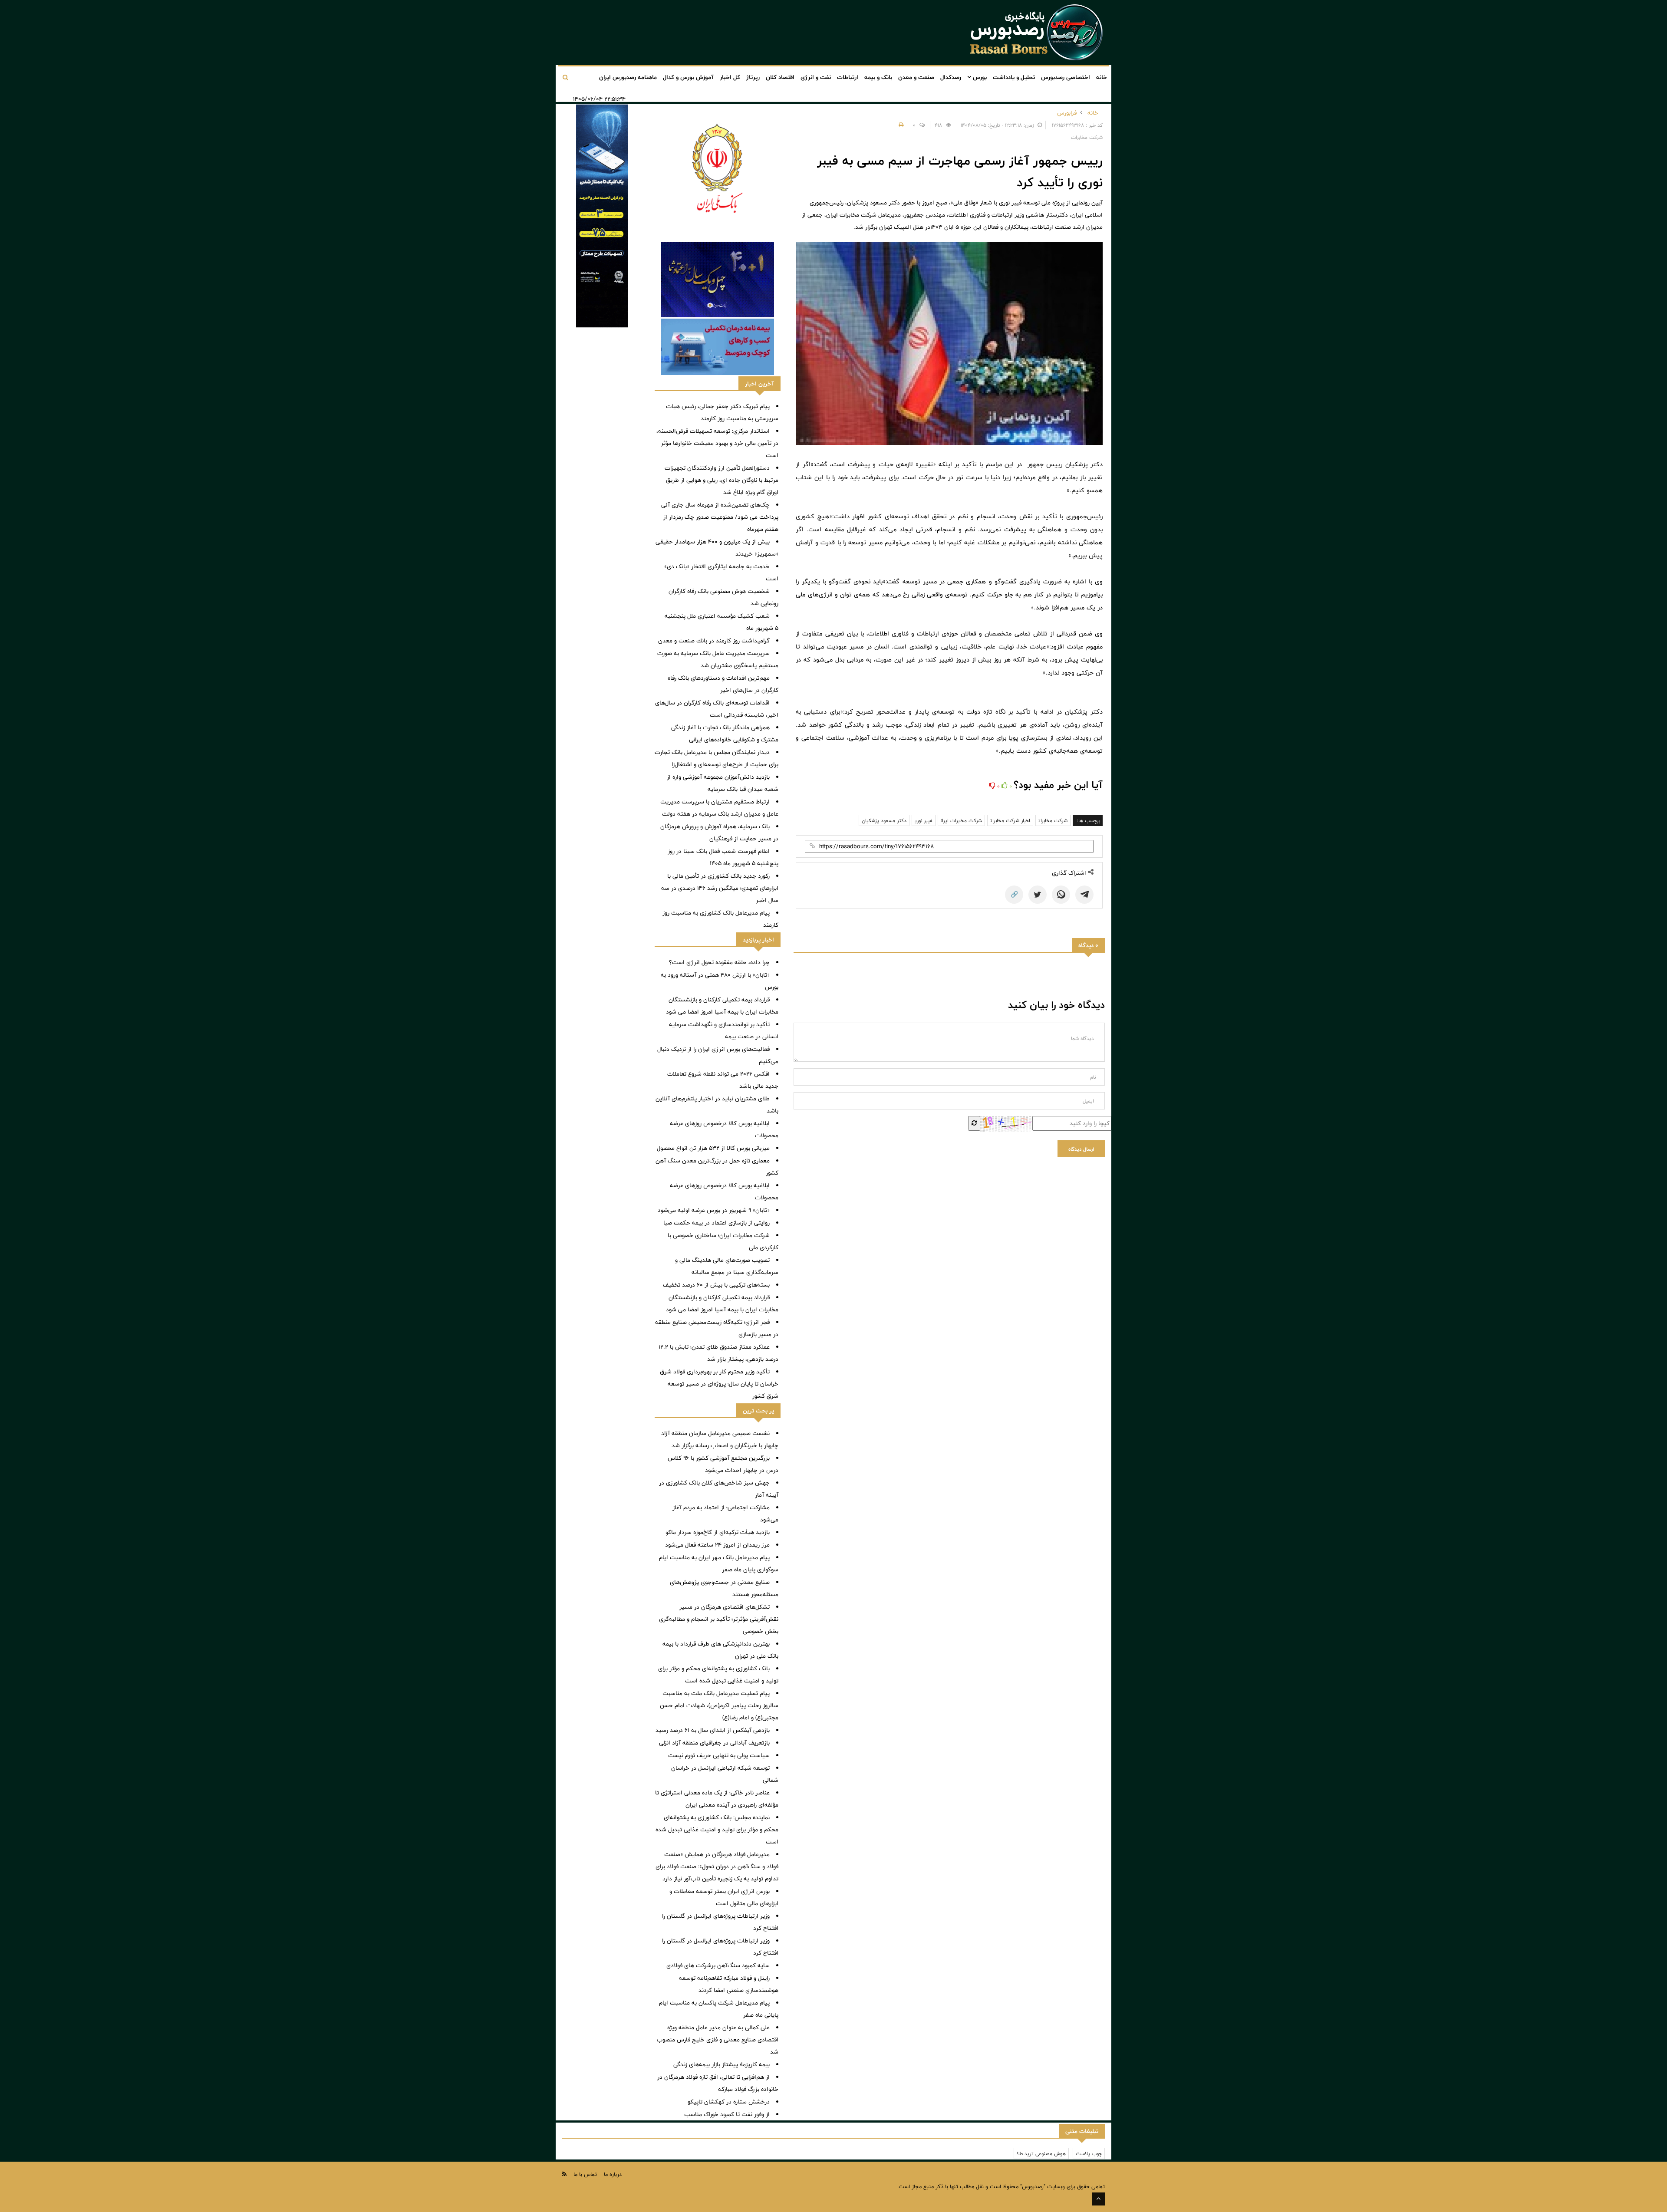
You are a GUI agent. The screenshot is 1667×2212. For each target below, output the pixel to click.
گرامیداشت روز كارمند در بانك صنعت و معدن (714, 641)
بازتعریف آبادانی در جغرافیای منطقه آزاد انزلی (714, 1743)
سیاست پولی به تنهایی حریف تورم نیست (719, 1755)
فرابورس (1067, 113)
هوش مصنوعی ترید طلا (1041, 2153)
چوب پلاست (1089, 2153)
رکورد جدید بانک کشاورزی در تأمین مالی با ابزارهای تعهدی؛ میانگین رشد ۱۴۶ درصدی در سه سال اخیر (720, 888)
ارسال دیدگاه (1081, 1149)
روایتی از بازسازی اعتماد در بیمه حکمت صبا (717, 1223)
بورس (979, 77)
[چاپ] (900, 125)
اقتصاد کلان (780, 77)
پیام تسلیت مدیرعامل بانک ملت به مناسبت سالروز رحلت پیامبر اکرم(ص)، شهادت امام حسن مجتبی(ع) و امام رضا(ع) (719, 1705)
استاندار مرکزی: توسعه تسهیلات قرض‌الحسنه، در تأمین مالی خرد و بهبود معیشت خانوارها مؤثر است (717, 443)
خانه (1102, 77)
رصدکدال (951, 77)
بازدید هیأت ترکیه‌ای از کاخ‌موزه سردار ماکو (718, 1532)
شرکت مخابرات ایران (961, 820)
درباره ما (613, 2174)
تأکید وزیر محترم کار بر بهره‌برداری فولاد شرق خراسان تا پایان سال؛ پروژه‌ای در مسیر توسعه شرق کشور (719, 1384)
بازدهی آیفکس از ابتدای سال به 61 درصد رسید (713, 1730)
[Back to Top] (1098, 2199)
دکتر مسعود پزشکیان (884, 820)
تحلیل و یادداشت (1014, 77)
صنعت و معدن (916, 77)
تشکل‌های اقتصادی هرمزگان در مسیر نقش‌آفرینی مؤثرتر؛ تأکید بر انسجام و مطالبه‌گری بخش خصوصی (719, 1619)
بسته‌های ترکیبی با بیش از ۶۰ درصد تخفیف (716, 1285)
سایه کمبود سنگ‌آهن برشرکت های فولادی (718, 1965)
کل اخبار (730, 77)
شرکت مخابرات (1053, 820)
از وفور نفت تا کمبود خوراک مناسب (727, 2114)
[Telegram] (1084, 895)
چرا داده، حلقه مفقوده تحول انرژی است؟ (719, 962)
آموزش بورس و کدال (688, 77)
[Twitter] (1038, 895)
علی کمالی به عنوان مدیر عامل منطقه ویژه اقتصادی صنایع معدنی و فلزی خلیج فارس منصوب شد (718, 2040)
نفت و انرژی (816, 77)
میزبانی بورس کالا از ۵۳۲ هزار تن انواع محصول (713, 1148)
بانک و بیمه (878, 77)
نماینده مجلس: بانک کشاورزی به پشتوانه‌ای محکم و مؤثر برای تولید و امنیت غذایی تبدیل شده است (717, 1830)
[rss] (564, 2174)
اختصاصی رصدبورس (1066, 77)
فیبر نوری (924, 820)
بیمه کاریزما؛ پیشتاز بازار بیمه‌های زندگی (721, 2064)
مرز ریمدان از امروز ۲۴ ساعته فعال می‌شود (717, 1545)
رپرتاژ (753, 77)
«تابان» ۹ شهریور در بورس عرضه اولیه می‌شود (714, 1210)
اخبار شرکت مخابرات (1010, 820)
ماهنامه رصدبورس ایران (628, 77)
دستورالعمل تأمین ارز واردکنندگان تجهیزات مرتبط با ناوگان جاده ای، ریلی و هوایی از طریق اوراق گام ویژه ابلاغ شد (721, 480)
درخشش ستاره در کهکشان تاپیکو (729, 2102)
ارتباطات (848, 77)
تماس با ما (585, 2174)
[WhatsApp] (1061, 895)
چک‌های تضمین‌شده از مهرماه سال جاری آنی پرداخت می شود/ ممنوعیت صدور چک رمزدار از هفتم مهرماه (720, 517)
